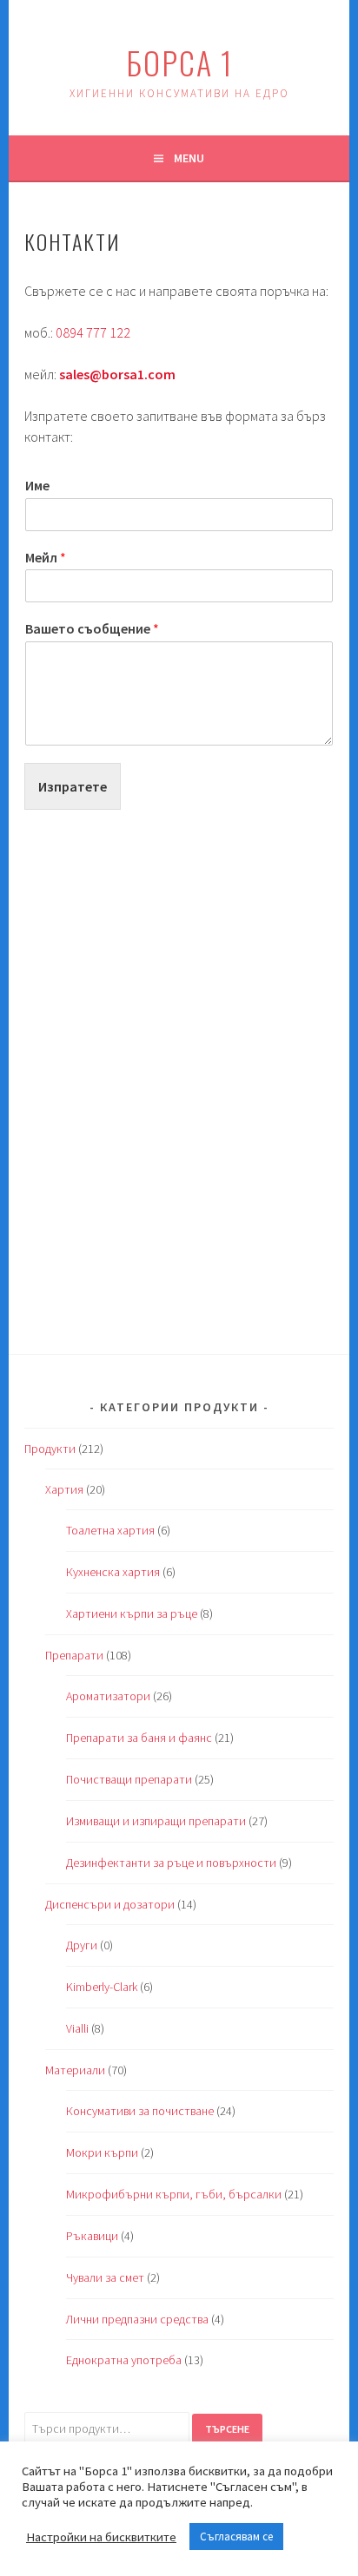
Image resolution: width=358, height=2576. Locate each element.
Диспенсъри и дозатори (110, 1904)
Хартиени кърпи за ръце (132, 1613)
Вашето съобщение (92, 628)
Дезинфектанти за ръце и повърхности (171, 1863)
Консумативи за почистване (140, 2111)
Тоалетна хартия (110, 1530)
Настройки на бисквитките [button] (101, 2537)
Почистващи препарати (129, 1779)
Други (82, 1945)
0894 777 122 (93, 332)
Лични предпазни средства (137, 2319)
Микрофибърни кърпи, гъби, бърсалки (174, 2194)
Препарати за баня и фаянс (139, 1738)
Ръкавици (92, 2236)
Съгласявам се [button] (236, 2537)
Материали (75, 2070)
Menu (189, 158)
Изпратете (73, 786)
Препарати (74, 1655)
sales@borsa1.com (117, 374)
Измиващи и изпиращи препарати (156, 1821)
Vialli (77, 2028)
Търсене (227, 2429)
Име (37, 485)
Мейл (46, 557)
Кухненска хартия (113, 1572)
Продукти (50, 1449)
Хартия (64, 1489)
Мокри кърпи (102, 2152)
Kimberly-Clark (102, 1987)
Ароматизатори (108, 1696)
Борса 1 (179, 62)
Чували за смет (105, 2277)
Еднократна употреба (124, 2360)
